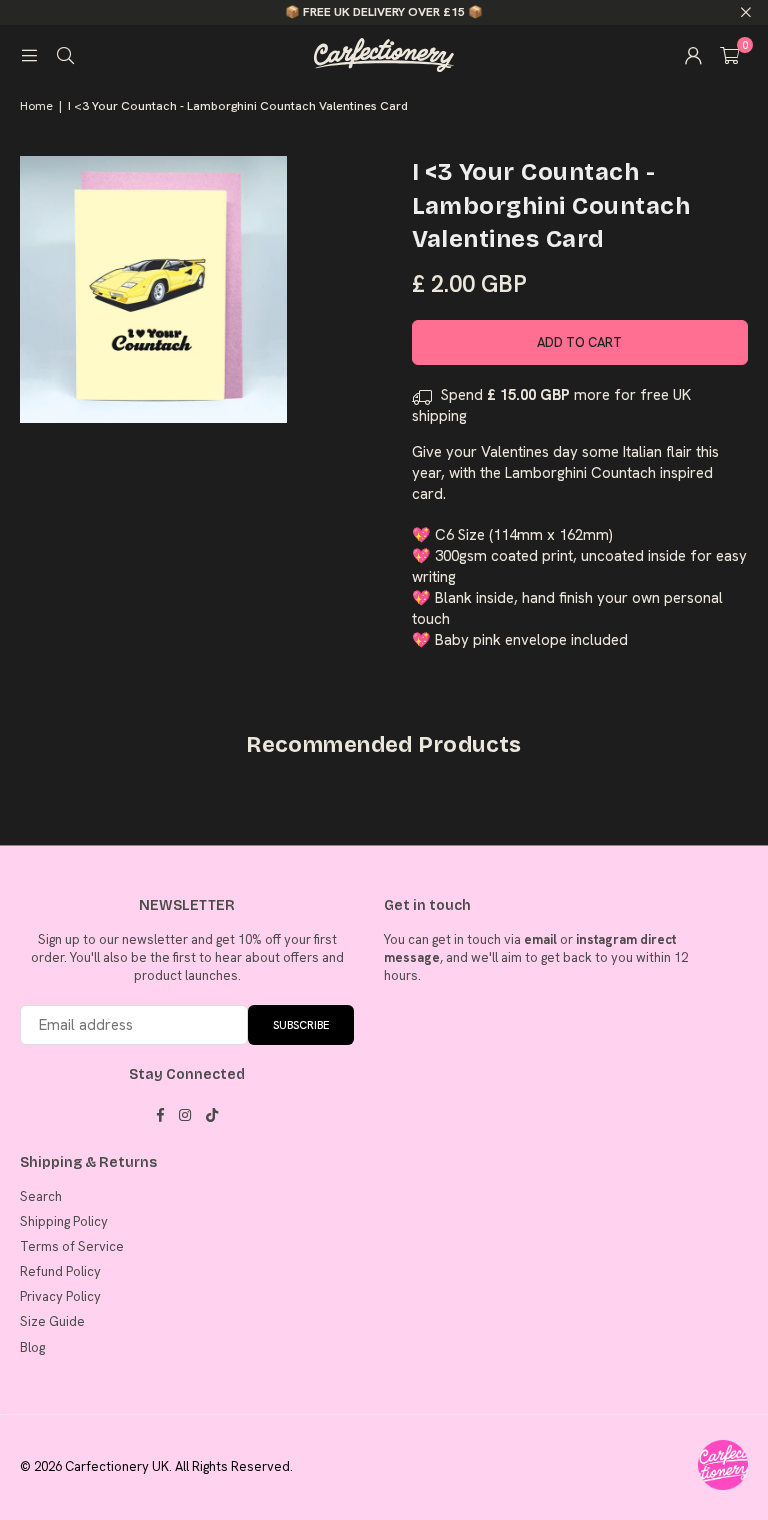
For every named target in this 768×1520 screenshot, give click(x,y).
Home (36, 106)
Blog (32, 1347)
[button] (729, 55)
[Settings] (693, 55)
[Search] (65, 55)
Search (41, 1196)
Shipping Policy (64, 1221)
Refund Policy (60, 1271)
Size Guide (52, 1321)
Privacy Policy (60, 1296)
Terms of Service (72, 1246)
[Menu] (29, 55)
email (540, 939)
